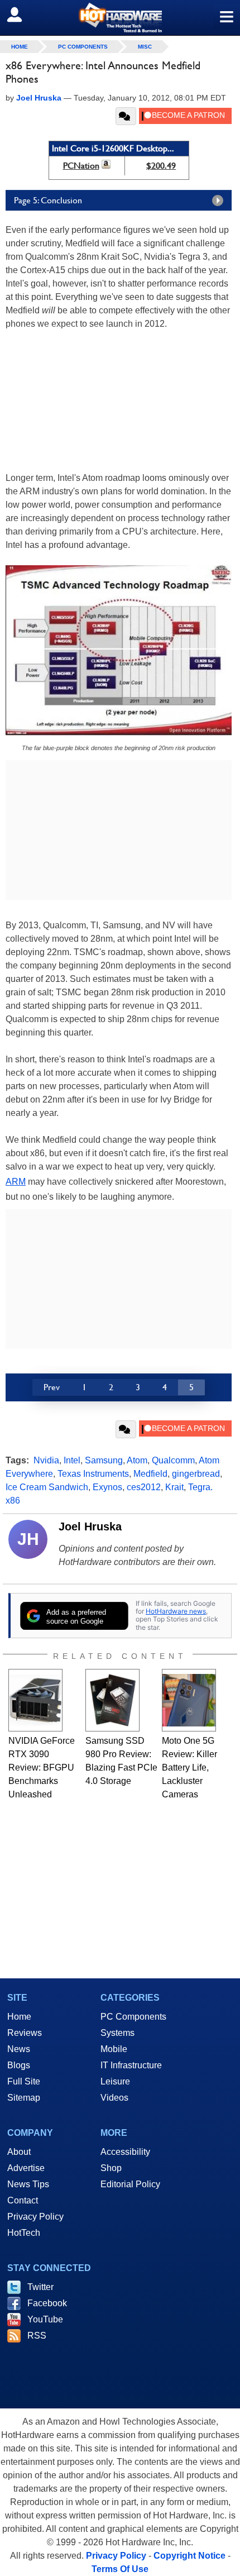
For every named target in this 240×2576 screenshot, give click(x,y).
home (20, 47)
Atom (137, 1460)
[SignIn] (21, 15)
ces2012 (144, 1487)
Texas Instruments (93, 1474)
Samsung (104, 1460)
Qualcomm (173, 1460)
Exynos (107, 1487)
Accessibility (125, 2152)
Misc (145, 47)
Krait (174, 1487)
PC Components (83, 47)
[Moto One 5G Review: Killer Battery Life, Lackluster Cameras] (189, 1700)
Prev (52, 1387)
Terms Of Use (120, 2569)
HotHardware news (176, 1611)
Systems (117, 2033)
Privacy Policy (35, 2217)
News (19, 2049)
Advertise (26, 2168)
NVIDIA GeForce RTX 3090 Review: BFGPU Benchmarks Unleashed (42, 1768)
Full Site (24, 2081)
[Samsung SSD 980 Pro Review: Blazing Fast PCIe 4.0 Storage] (112, 1700)
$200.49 (161, 166)
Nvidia (46, 1460)
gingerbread (196, 1474)
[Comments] (126, 116)
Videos (114, 2098)
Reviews (25, 2033)
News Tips (28, 2184)
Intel (72, 1460)
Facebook (47, 2303)
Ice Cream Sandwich (47, 1487)
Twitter (40, 2287)
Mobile (114, 2049)
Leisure (115, 2081)
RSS (37, 2336)
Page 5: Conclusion (48, 200)
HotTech (24, 2233)
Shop (111, 2168)
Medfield (150, 1474)
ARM (16, 1182)
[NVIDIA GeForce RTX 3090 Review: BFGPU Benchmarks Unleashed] (35, 1700)
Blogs (19, 2065)
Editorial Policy (130, 2184)
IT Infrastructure (131, 2065)
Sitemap (24, 2098)
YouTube (45, 2319)
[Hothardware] (120, 18)
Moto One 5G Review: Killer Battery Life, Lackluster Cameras (189, 1768)
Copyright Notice (189, 2556)
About (19, 2152)
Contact (23, 2200)
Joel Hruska (90, 1526)
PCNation (81, 166)
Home (19, 2017)
